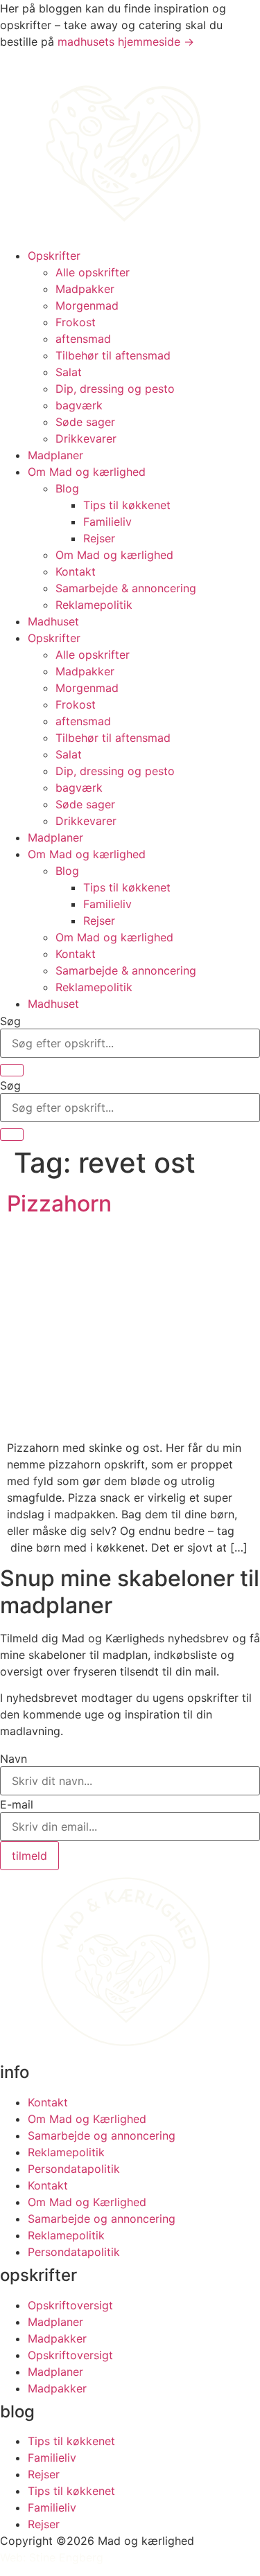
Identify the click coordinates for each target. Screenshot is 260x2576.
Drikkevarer (86, 438)
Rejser (99, 538)
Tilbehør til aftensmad (113, 355)
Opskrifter (54, 256)
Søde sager (85, 422)
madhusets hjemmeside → (126, 42)
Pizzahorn (59, 1203)
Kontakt (76, 571)
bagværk (79, 405)
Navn (14, 1759)
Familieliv (107, 522)
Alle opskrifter (93, 272)
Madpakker (85, 289)
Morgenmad (87, 305)
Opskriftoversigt (70, 2305)
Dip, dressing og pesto (115, 389)
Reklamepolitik (94, 605)
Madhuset (53, 621)
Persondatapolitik (74, 2169)
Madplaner (55, 455)
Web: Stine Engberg (52, 2557)
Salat (69, 372)
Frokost (76, 322)
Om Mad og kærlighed (87, 472)
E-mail (17, 1804)
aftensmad (83, 339)
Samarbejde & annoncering (126, 588)
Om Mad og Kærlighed (87, 2119)
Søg (10, 1021)
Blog (67, 488)
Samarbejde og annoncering (102, 2135)
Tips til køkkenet (127, 505)
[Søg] (12, 1070)
